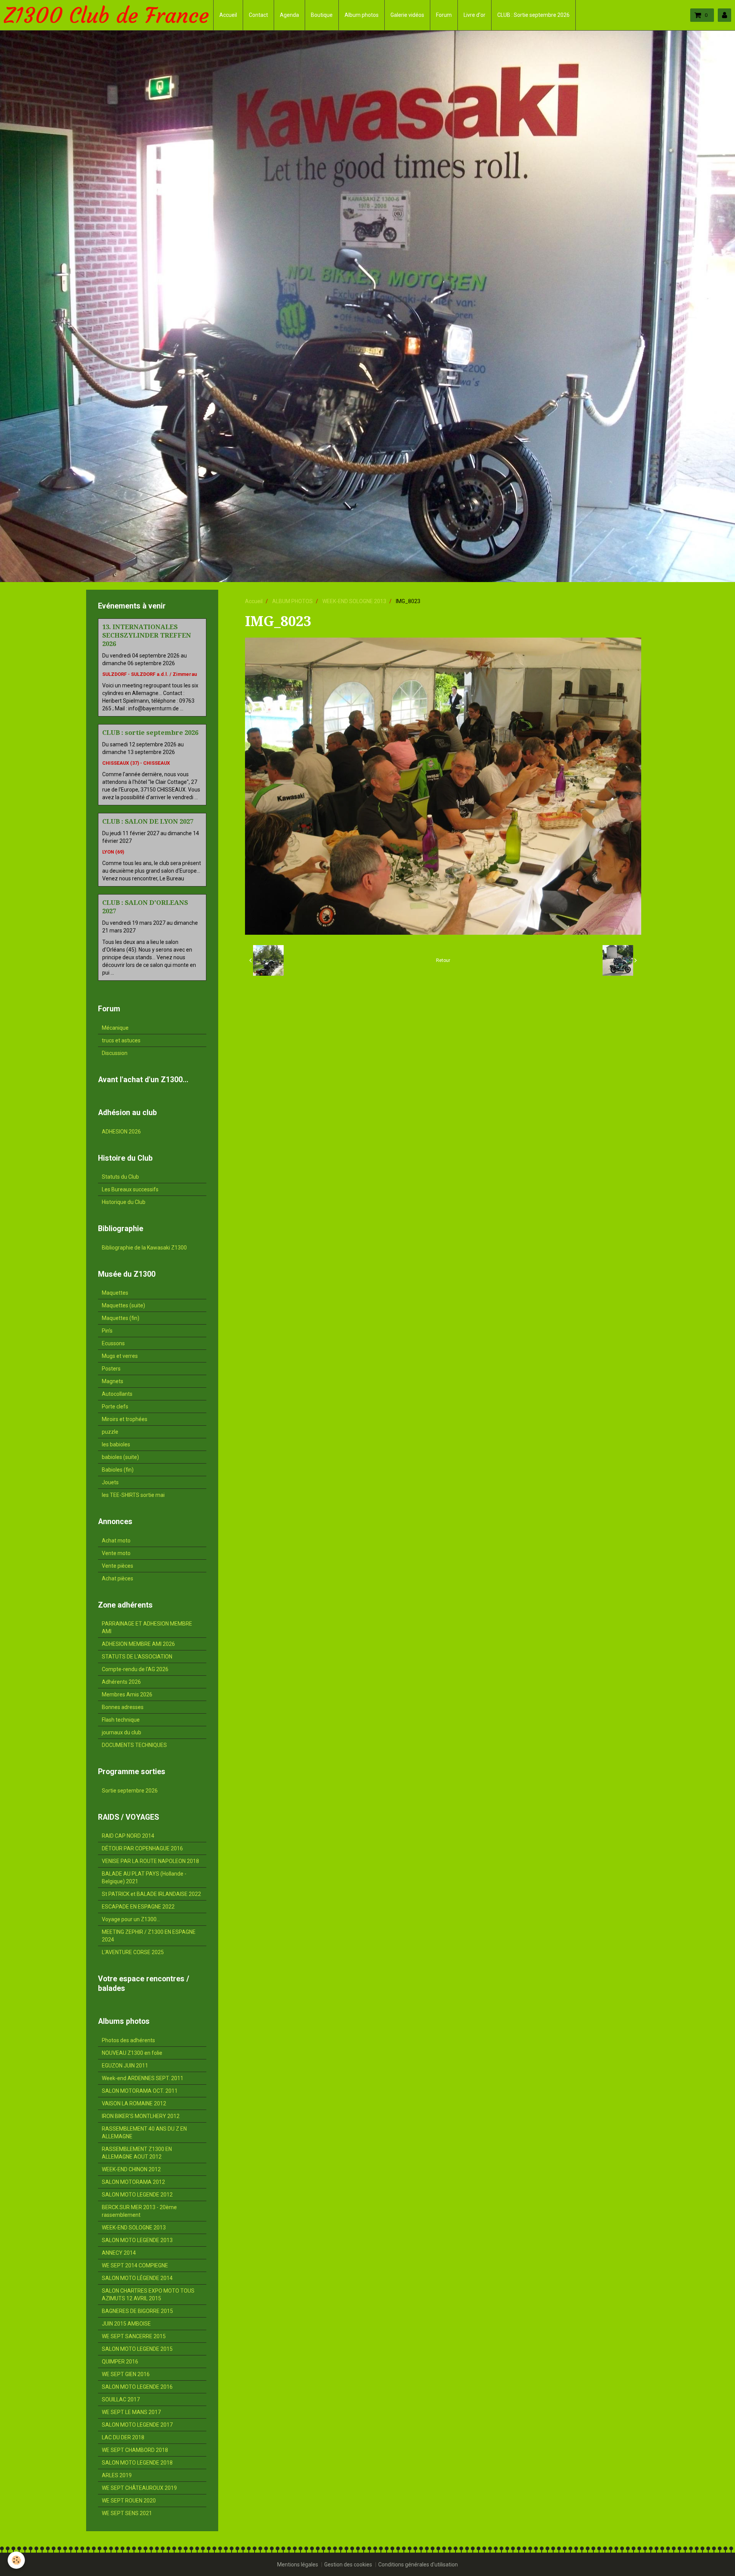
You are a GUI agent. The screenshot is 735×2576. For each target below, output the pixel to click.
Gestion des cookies (348, 2565)
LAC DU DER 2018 (123, 2437)
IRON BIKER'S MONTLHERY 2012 (141, 2116)
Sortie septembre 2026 (130, 1791)
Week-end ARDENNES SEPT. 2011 (143, 2078)
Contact (258, 15)
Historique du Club (124, 1202)
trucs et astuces (121, 1040)
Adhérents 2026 (121, 1682)
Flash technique (121, 1720)
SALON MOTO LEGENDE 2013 (137, 2240)
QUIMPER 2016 (120, 2362)
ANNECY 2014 (119, 2253)
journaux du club (122, 1732)
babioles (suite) (120, 1457)
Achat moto (116, 1541)
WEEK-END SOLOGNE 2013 (354, 601)
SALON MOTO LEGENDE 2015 (137, 2349)
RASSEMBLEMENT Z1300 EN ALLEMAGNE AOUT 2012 (137, 2153)
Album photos (362, 15)
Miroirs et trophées (125, 1419)
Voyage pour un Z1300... (131, 1919)
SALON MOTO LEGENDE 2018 (137, 2463)
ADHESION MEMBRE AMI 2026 (138, 1644)
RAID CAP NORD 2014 (128, 1836)
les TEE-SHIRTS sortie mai (133, 1495)
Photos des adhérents (128, 2040)
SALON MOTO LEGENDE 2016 (137, 2387)
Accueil (228, 15)
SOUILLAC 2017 (121, 2399)
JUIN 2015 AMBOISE (126, 2324)
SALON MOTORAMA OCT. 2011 (140, 2091)
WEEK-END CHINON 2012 (131, 2169)
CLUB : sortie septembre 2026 (150, 733)
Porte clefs (115, 1407)
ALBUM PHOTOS (292, 601)
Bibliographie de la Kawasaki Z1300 (144, 1248)
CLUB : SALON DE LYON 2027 (148, 821)
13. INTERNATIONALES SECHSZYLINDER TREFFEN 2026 (147, 635)
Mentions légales (298, 2565)
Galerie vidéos (407, 15)
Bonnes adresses (123, 1707)
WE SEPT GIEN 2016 (126, 2374)
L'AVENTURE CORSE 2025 (133, 1952)
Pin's (107, 1331)
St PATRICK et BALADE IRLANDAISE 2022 (151, 1894)
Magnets (113, 1381)
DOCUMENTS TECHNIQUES (134, 1745)
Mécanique (115, 1028)
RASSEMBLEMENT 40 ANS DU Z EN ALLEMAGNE (144, 2133)
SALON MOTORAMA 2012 (133, 2182)
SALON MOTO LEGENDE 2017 (137, 2425)
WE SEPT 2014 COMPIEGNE (135, 2265)
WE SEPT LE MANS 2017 (131, 2412)
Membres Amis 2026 (127, 1694)
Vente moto (116, 1553)
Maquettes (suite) (123, 1305)
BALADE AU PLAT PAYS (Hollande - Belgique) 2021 (144, 1878)
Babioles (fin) (118, 1470)
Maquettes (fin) (121, 1318)
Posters (111, 1369)
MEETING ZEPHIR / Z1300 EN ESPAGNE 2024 (149, 1936)
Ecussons (113, 1343)
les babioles (116, 1444)
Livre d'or (474, 15)
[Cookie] (16, 2560)
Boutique (322, 15)
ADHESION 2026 (121, 1132)
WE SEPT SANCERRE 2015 (134, 2336)
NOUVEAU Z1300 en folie (132, 2053)
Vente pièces (118, 1566)
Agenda (289, 15)
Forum (444, 15)
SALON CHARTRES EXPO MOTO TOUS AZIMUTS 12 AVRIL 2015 (148, 2295)
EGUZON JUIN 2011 (125, 2066)
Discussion (115, 1053)
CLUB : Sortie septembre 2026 (533, 15)
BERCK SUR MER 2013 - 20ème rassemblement (139, 2211)
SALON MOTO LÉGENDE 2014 (137, 2278)
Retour (443, 960)
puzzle (110, 1432)
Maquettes (115, 1293)
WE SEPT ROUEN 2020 (129, 2501)
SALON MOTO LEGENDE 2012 (137, 2195)
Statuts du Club (120, 1177)
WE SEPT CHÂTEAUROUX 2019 (139, 2488)
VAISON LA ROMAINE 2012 (134, 2103)
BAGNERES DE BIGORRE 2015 (137, 2311)
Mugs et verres (120, 1356)
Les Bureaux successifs (130, 1189)
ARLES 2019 (117, 2475)
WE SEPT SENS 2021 (127, 2513)
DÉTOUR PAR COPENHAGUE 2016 (142, 1848)
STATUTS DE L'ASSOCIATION (137, 1657)
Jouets (110, 1482)
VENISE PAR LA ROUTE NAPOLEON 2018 (150, 1861)
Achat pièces (118, 1578)
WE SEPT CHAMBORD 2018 (135, 2450)
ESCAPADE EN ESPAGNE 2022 (138, 1907)
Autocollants (117, 1394)
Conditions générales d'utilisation (418, 2565)
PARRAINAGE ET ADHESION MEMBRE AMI (147, 1627)
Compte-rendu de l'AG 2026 (135, 1669)
